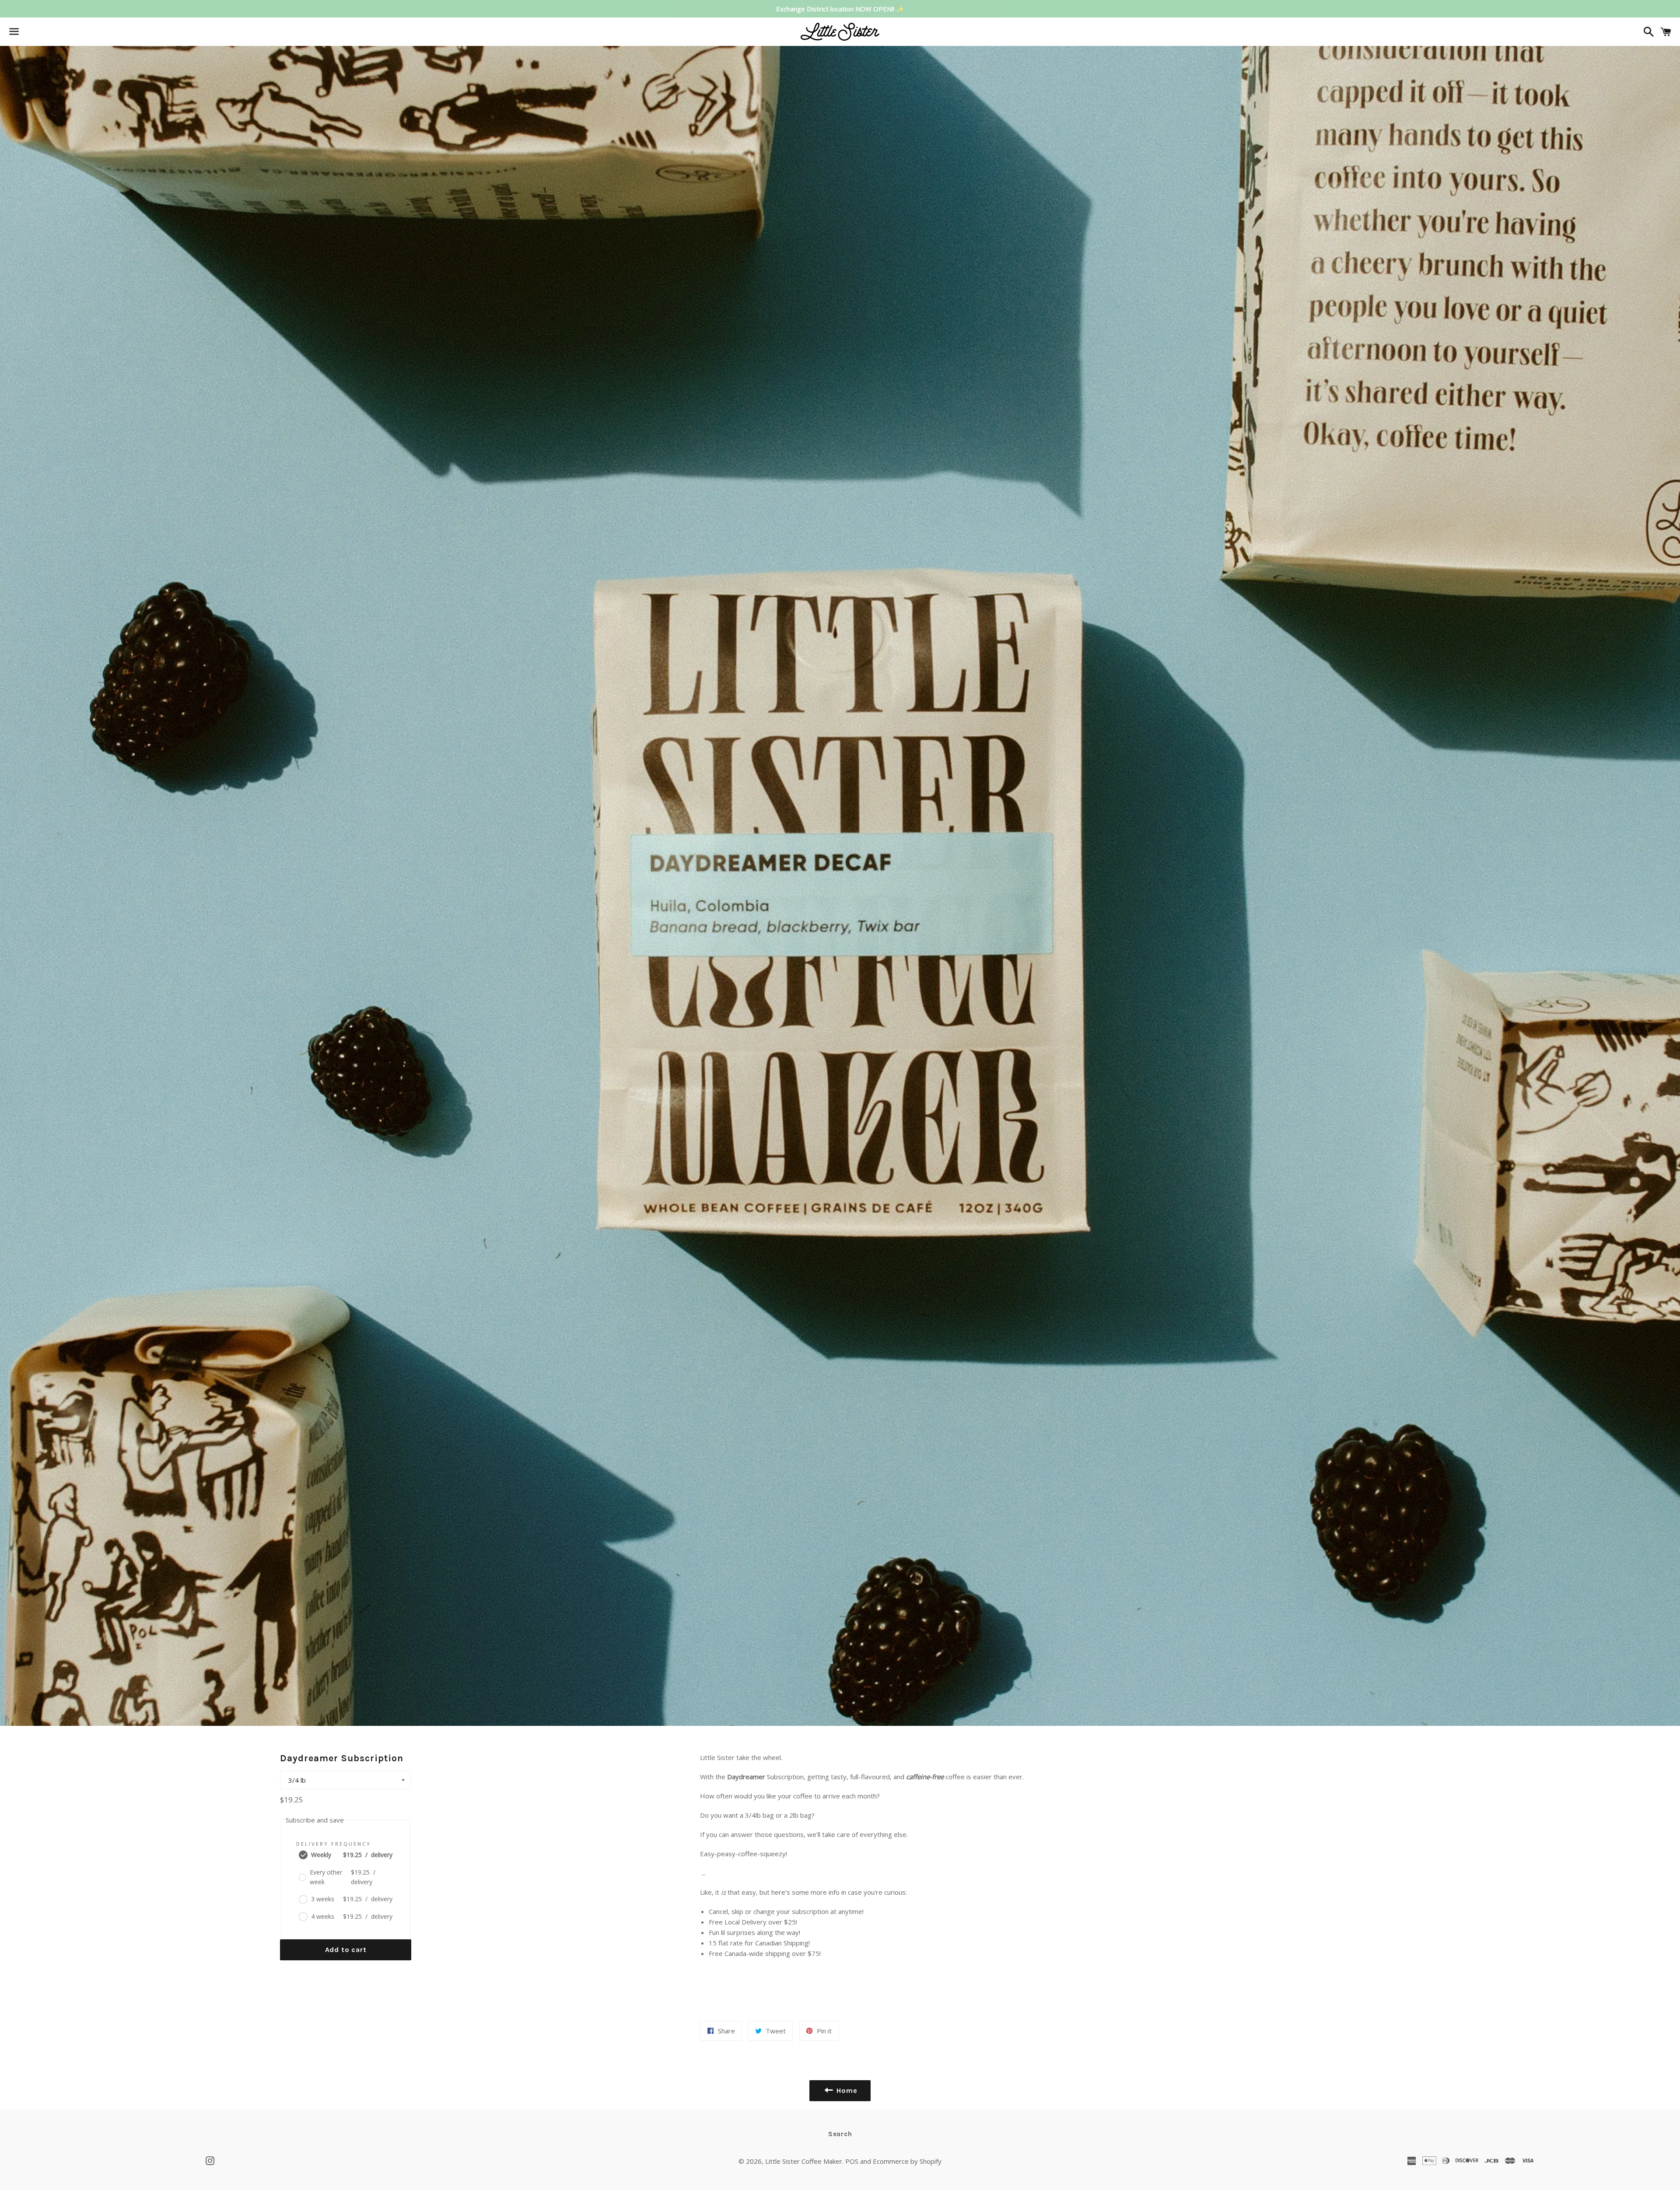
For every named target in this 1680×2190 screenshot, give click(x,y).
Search (840, 2134)
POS (852, 2161)
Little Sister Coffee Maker (804, 2161)
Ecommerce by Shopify (907, 2161)
